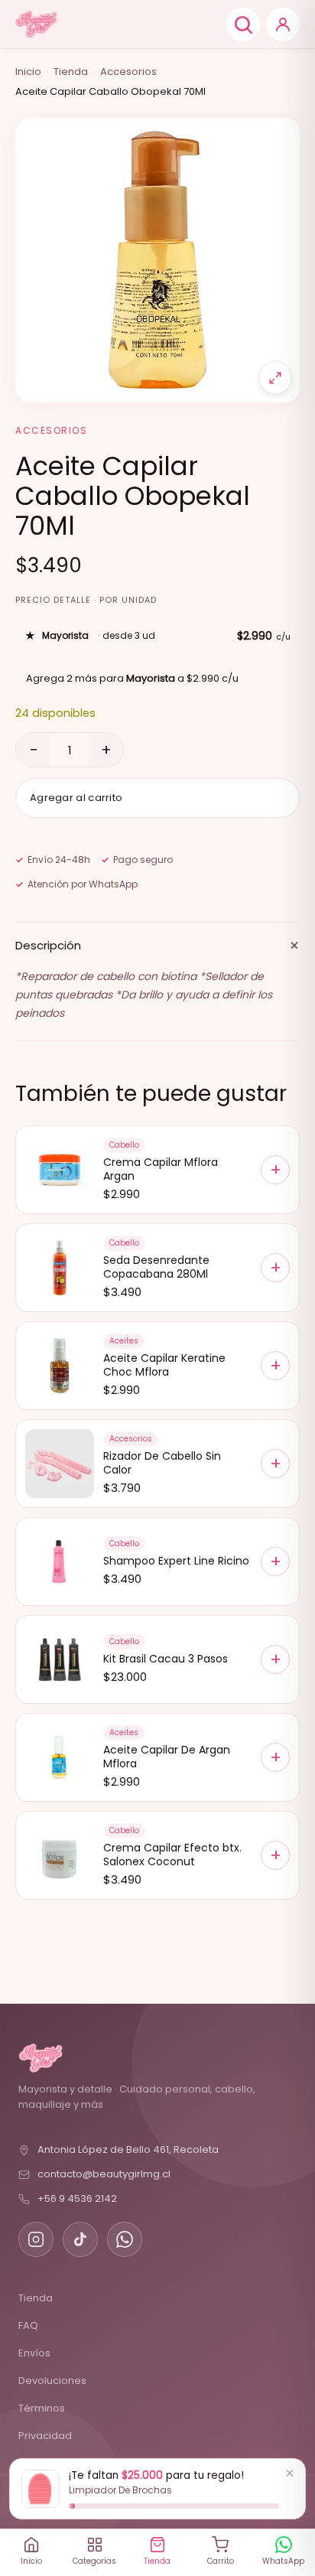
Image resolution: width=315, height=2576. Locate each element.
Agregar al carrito (76, 798)
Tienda (71, 72)
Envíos (34, 2353)
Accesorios (128, 72)
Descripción (157, 945)
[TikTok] (80, 2239)
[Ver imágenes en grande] (275, 378)
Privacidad (45, 2436)
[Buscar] (243, 24)
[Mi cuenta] (283, 24)
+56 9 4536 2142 (77, 2198)
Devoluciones (52, 2381)
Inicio (28, 72)
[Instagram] (36, 2239)
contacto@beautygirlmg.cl (104, 2174)
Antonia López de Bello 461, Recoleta (128, 2149)
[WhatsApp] (125, 2239)
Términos (42, 2408)
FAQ (28, 2325)
